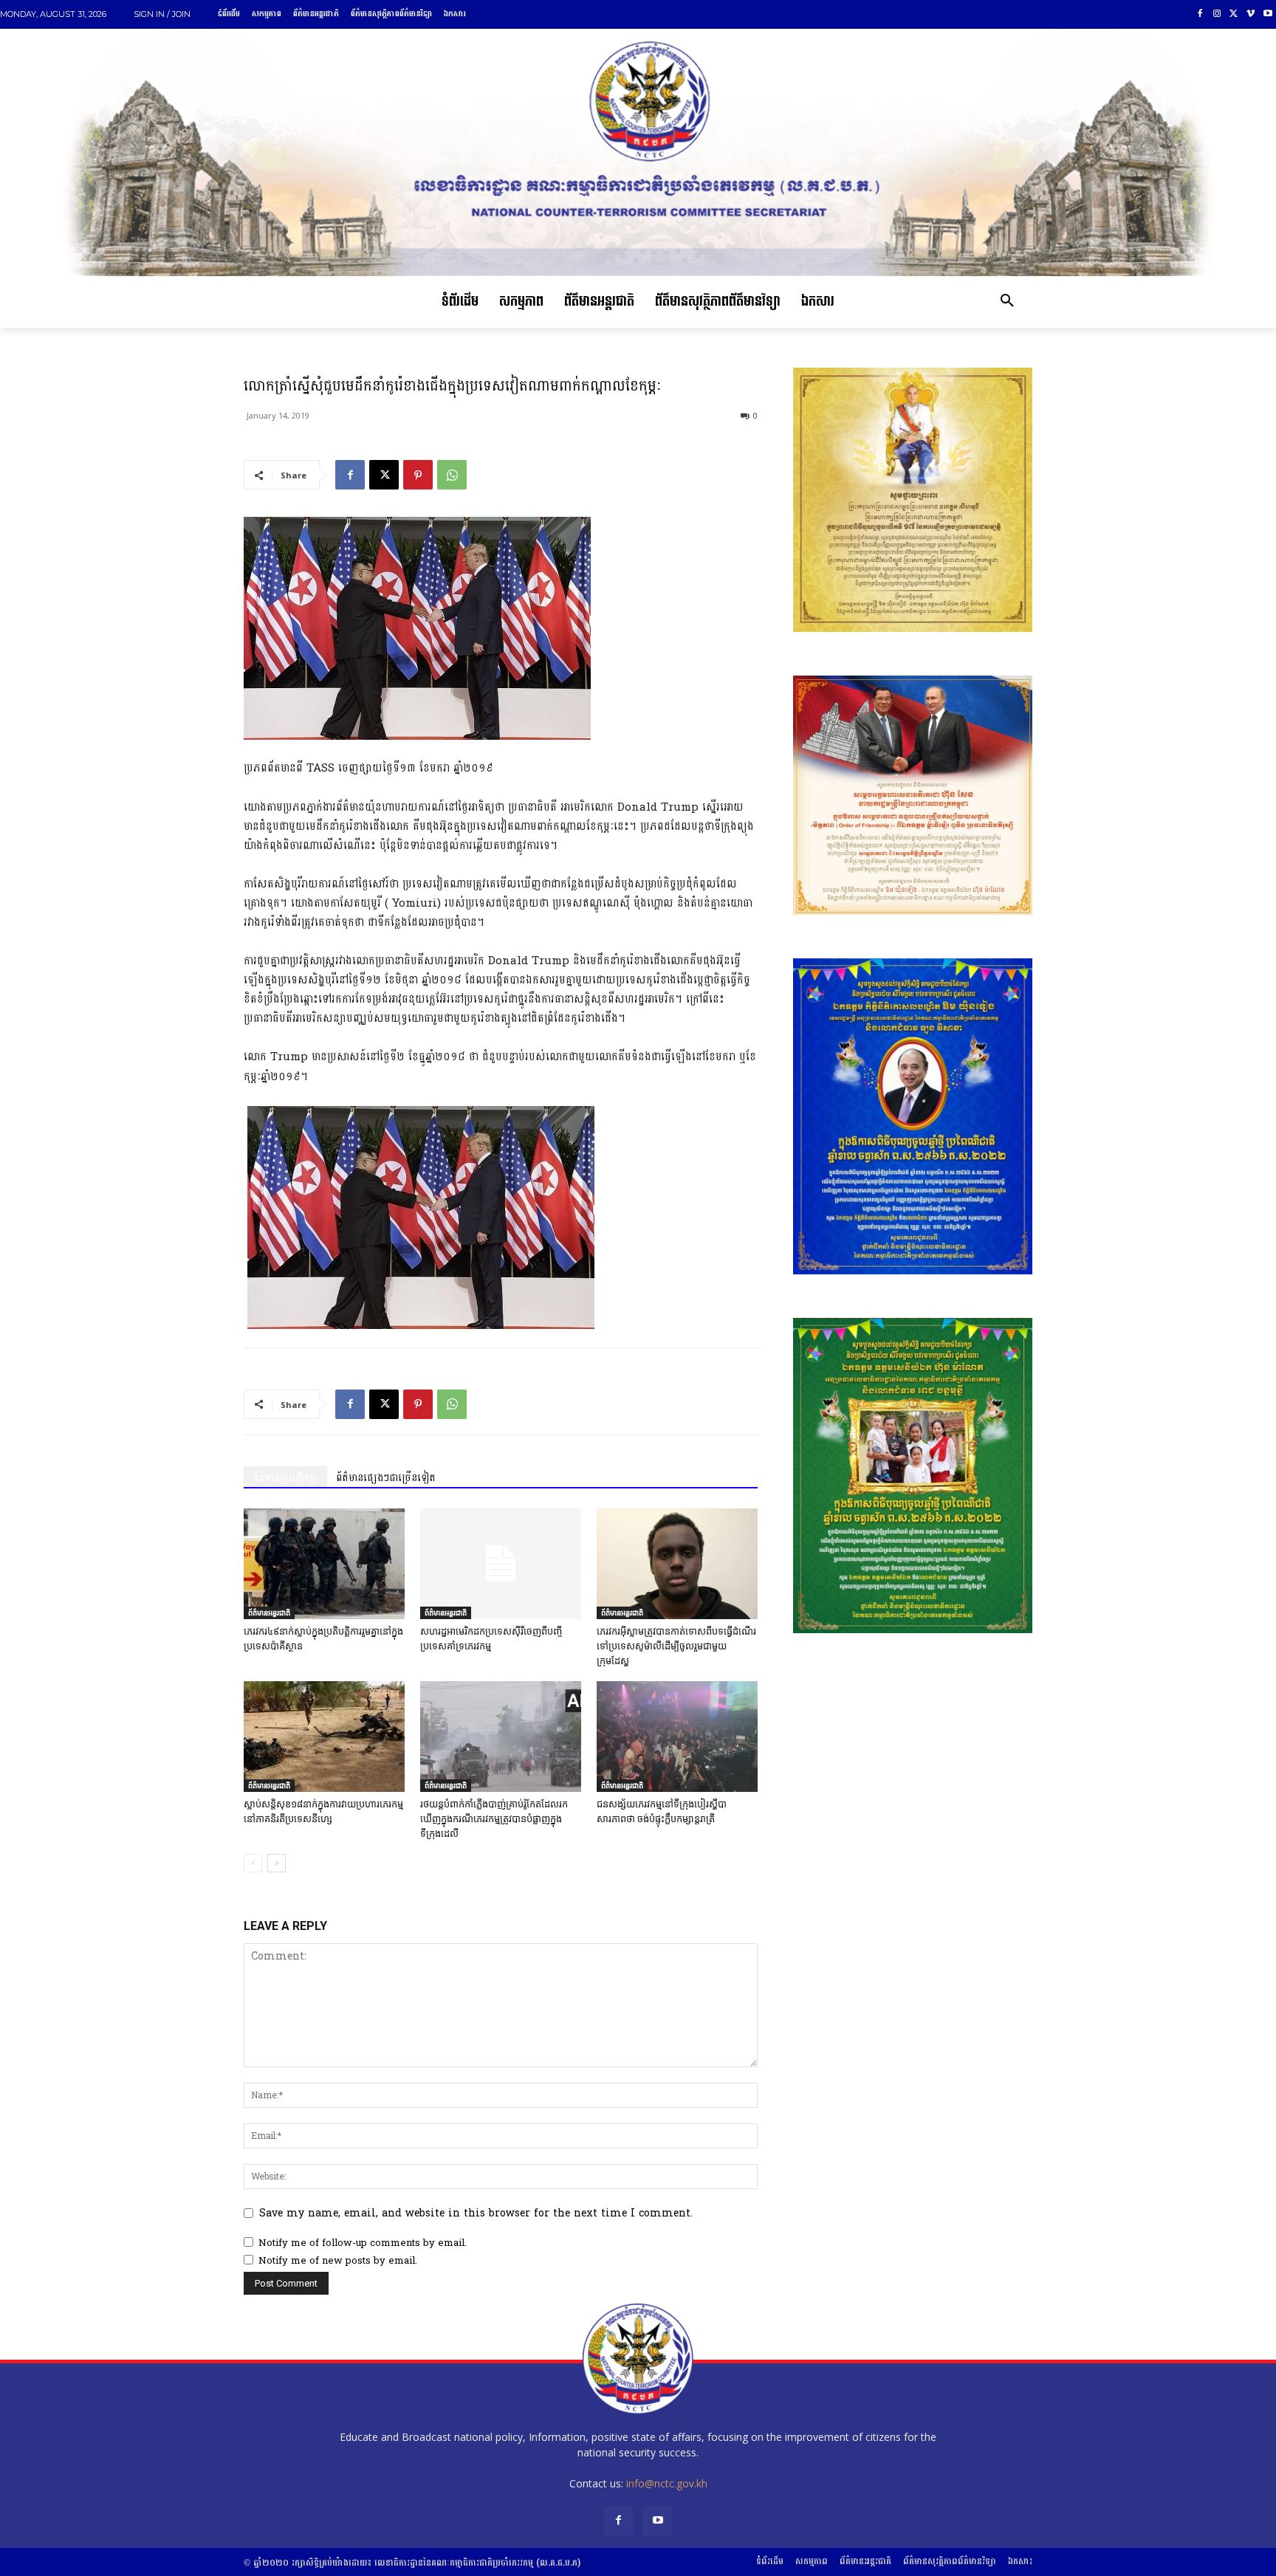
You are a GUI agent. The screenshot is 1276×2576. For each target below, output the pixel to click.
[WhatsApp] (452, 475)
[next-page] (277, 1863)
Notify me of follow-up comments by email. (363, 2243)
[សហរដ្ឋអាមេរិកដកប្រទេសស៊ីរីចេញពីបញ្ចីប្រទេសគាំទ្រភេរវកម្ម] (501, 1564)
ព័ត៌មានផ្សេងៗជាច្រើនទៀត (386, 1478)
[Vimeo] (1251, 14)
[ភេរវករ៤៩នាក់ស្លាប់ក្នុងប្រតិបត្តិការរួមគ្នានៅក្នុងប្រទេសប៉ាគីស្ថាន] (324, 1564)
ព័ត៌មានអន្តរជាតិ (269, 1612)
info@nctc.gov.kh (667, 2483)
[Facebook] (1200, 14)
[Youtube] (1268, 14)
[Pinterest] (418, 475)
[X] (1234, 14)
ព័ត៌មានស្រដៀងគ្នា (285, 1478)
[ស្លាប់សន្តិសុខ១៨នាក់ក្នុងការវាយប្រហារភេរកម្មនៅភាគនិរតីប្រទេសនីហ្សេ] (324, 1737)
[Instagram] (1217, 14)
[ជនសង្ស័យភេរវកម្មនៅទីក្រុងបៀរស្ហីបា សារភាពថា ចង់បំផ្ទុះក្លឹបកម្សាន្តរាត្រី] (677, 1737)
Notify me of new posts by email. (338, 2261)
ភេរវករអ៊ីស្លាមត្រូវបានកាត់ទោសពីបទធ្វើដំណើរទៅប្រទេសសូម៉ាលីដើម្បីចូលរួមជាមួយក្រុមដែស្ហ (676, 1646)
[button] (1007, 302)
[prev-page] (253, 1863)
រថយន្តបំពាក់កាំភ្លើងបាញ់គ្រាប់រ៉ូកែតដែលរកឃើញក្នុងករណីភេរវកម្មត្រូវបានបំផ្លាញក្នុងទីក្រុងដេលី (494, 1819)
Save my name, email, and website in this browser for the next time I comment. (476, 2213)
